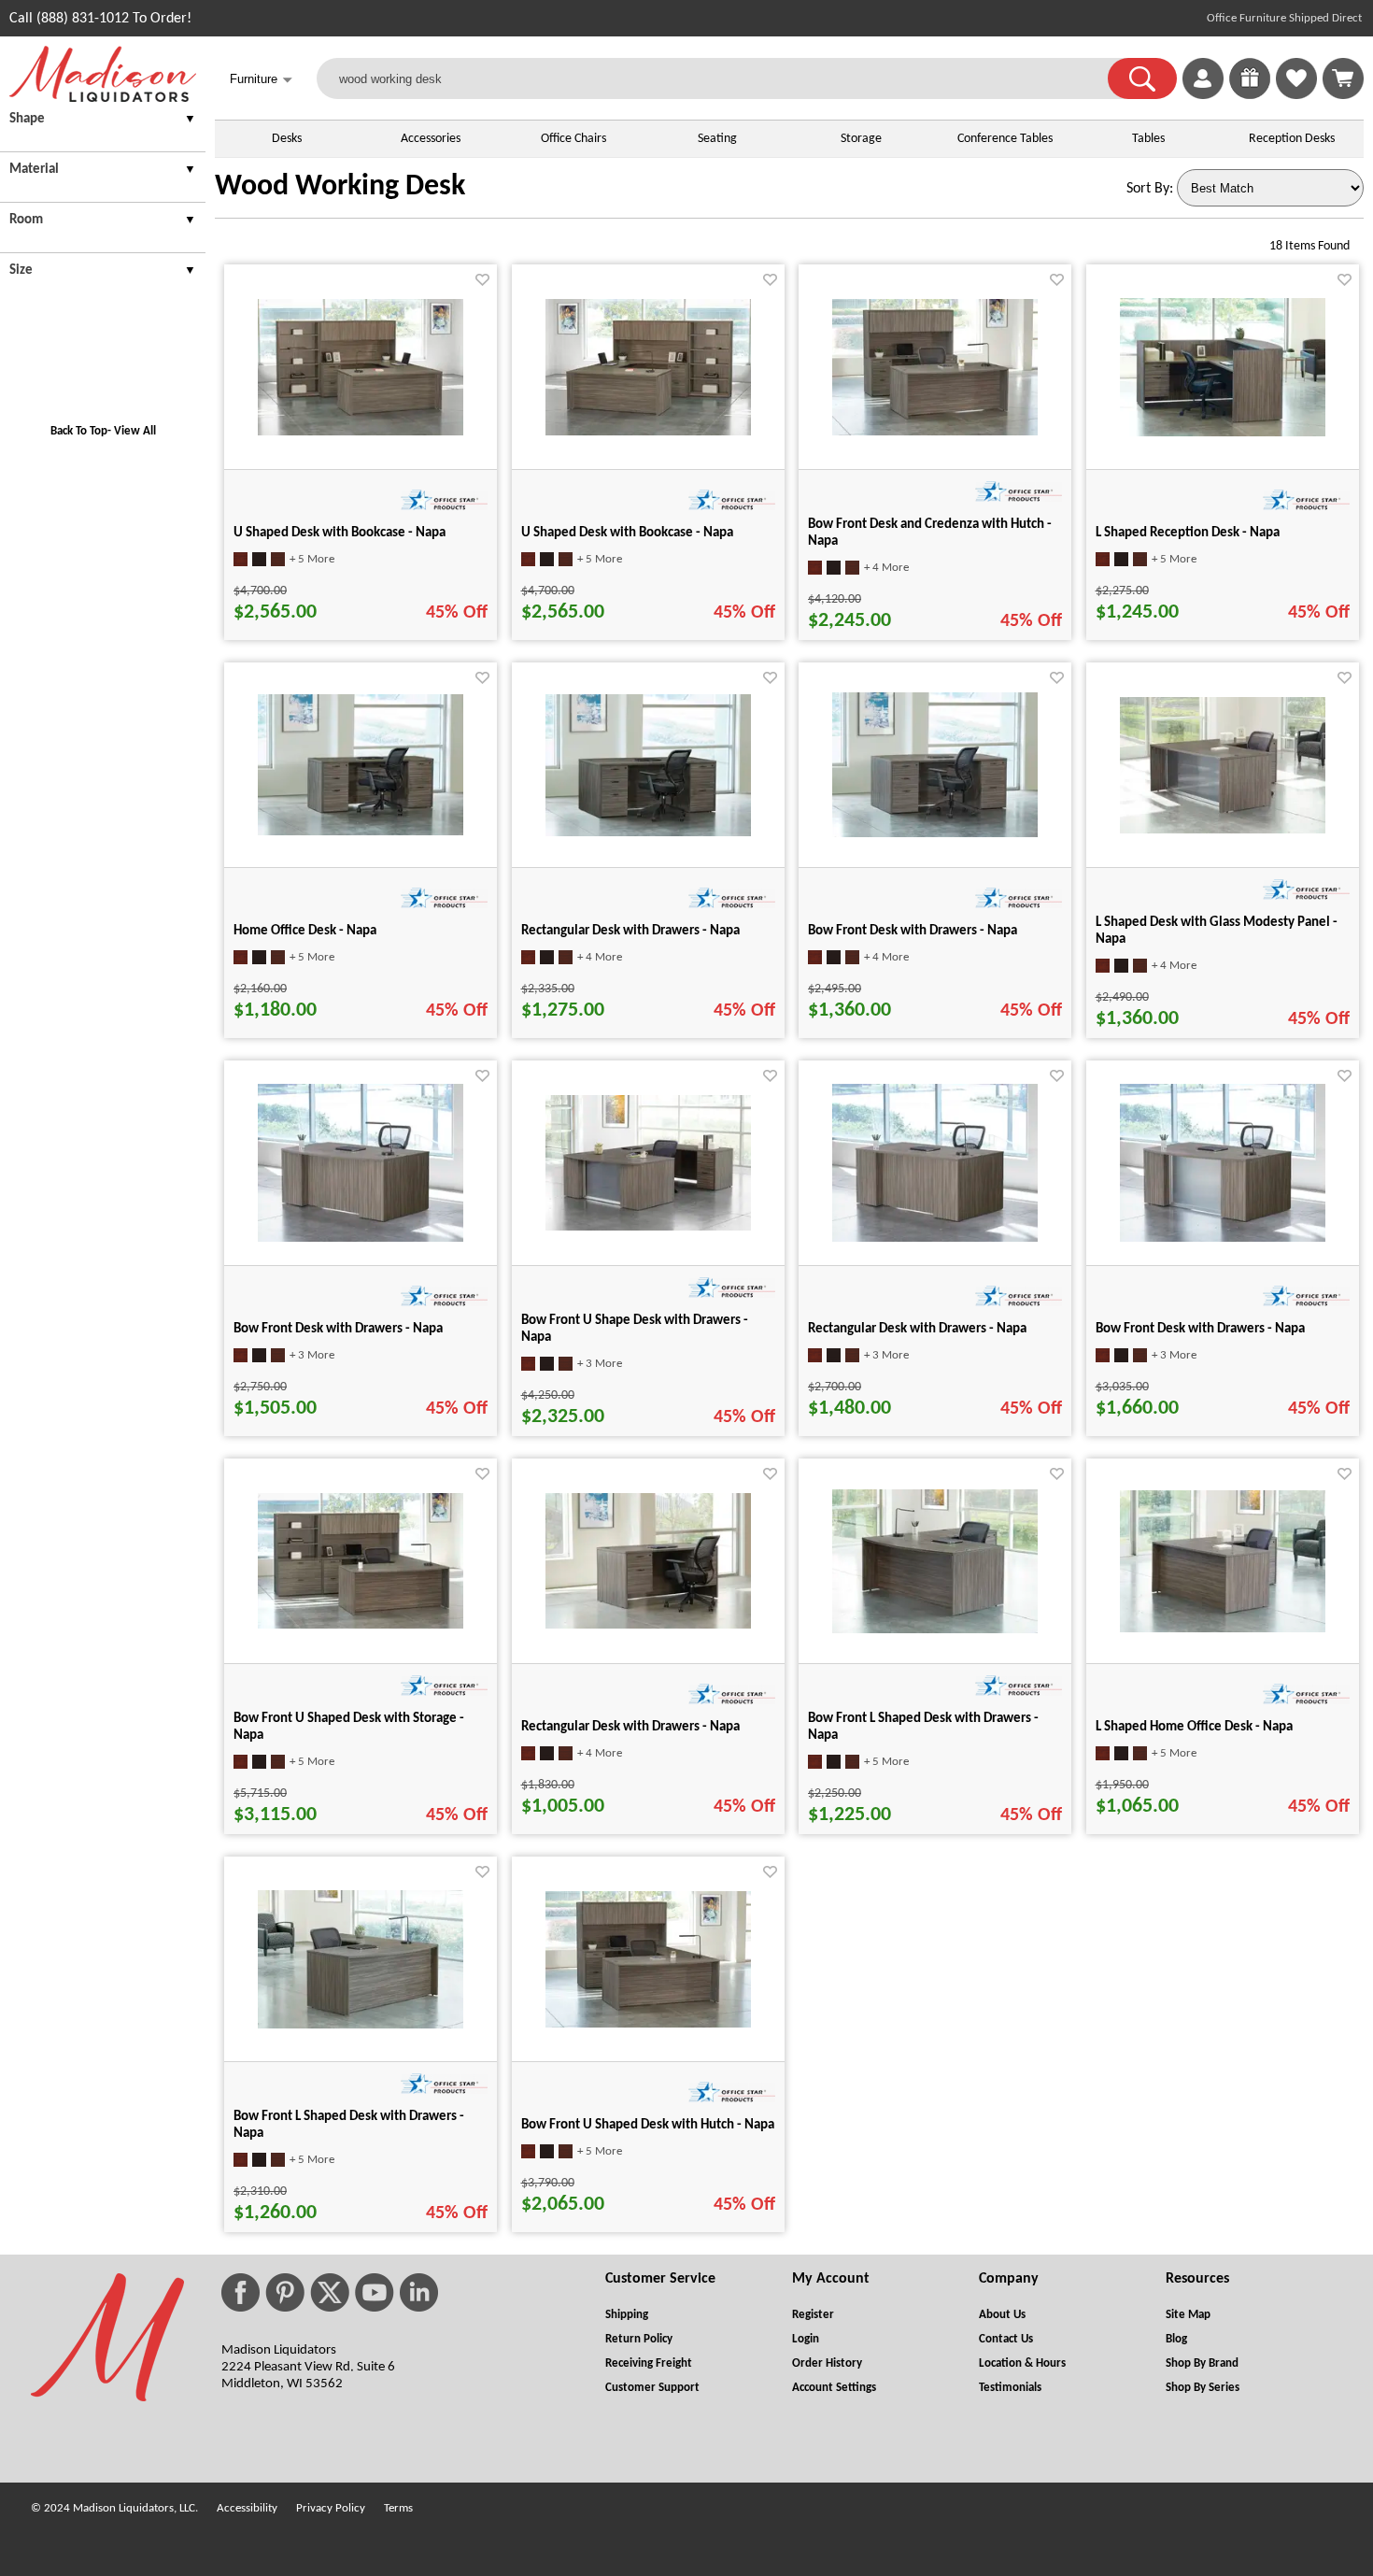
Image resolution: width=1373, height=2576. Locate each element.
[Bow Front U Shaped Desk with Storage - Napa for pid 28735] (361, 1625)
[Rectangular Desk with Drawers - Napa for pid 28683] (648, 1625)
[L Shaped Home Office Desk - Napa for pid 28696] (1223, 1629)
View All (135, 431)
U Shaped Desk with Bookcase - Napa (340, 533)
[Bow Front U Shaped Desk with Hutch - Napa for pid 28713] (648, 2024)
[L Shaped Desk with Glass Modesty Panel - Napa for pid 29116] (1223, 830)
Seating (717, 139)
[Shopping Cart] (1343, 78)
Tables (1148, 139)
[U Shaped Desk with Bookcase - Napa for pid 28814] (361, 432)
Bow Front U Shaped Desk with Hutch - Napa (648, 2125)
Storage (861, 139)
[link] (1343, 78)
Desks (287, 139)
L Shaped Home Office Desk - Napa (1194, 1727)
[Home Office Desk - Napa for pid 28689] (361, 832)
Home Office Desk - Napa (305, 931)
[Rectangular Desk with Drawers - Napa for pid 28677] (648, 833)
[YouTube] (375, 2292)
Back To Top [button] (79, 431)
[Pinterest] (285, 2292)
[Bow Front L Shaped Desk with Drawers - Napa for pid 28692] (935, 1630)
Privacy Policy (331, 2508)
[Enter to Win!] (1250, 95)
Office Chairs (573, 139)
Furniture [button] (261, 80)
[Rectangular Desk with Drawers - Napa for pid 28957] (935, 1238)
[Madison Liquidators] (103, 98)
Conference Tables (1005, 139)
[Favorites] (1296, 95)
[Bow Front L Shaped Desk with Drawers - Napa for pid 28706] (361, 2025)
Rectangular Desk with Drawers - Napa (630, 931)
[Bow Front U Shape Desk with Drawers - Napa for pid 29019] (648, 1227)
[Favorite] (482, 280)
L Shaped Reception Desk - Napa (1188, 533)
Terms (398, 2508)
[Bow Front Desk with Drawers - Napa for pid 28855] (361, 1238)
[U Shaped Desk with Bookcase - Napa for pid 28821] (648, 432)
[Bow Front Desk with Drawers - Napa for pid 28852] (1223, 1238)
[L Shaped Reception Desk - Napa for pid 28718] (1223, 433)
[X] (330, 2292)
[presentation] (103, 122)
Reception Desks (1292, 139)
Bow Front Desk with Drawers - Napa (913, 931)
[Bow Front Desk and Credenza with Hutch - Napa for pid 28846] (935, 432)
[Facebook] (241, 2292)
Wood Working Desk (340, 187)
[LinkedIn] (419, 2292)
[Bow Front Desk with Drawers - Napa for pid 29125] (935, 833)
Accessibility (247, 2508)
